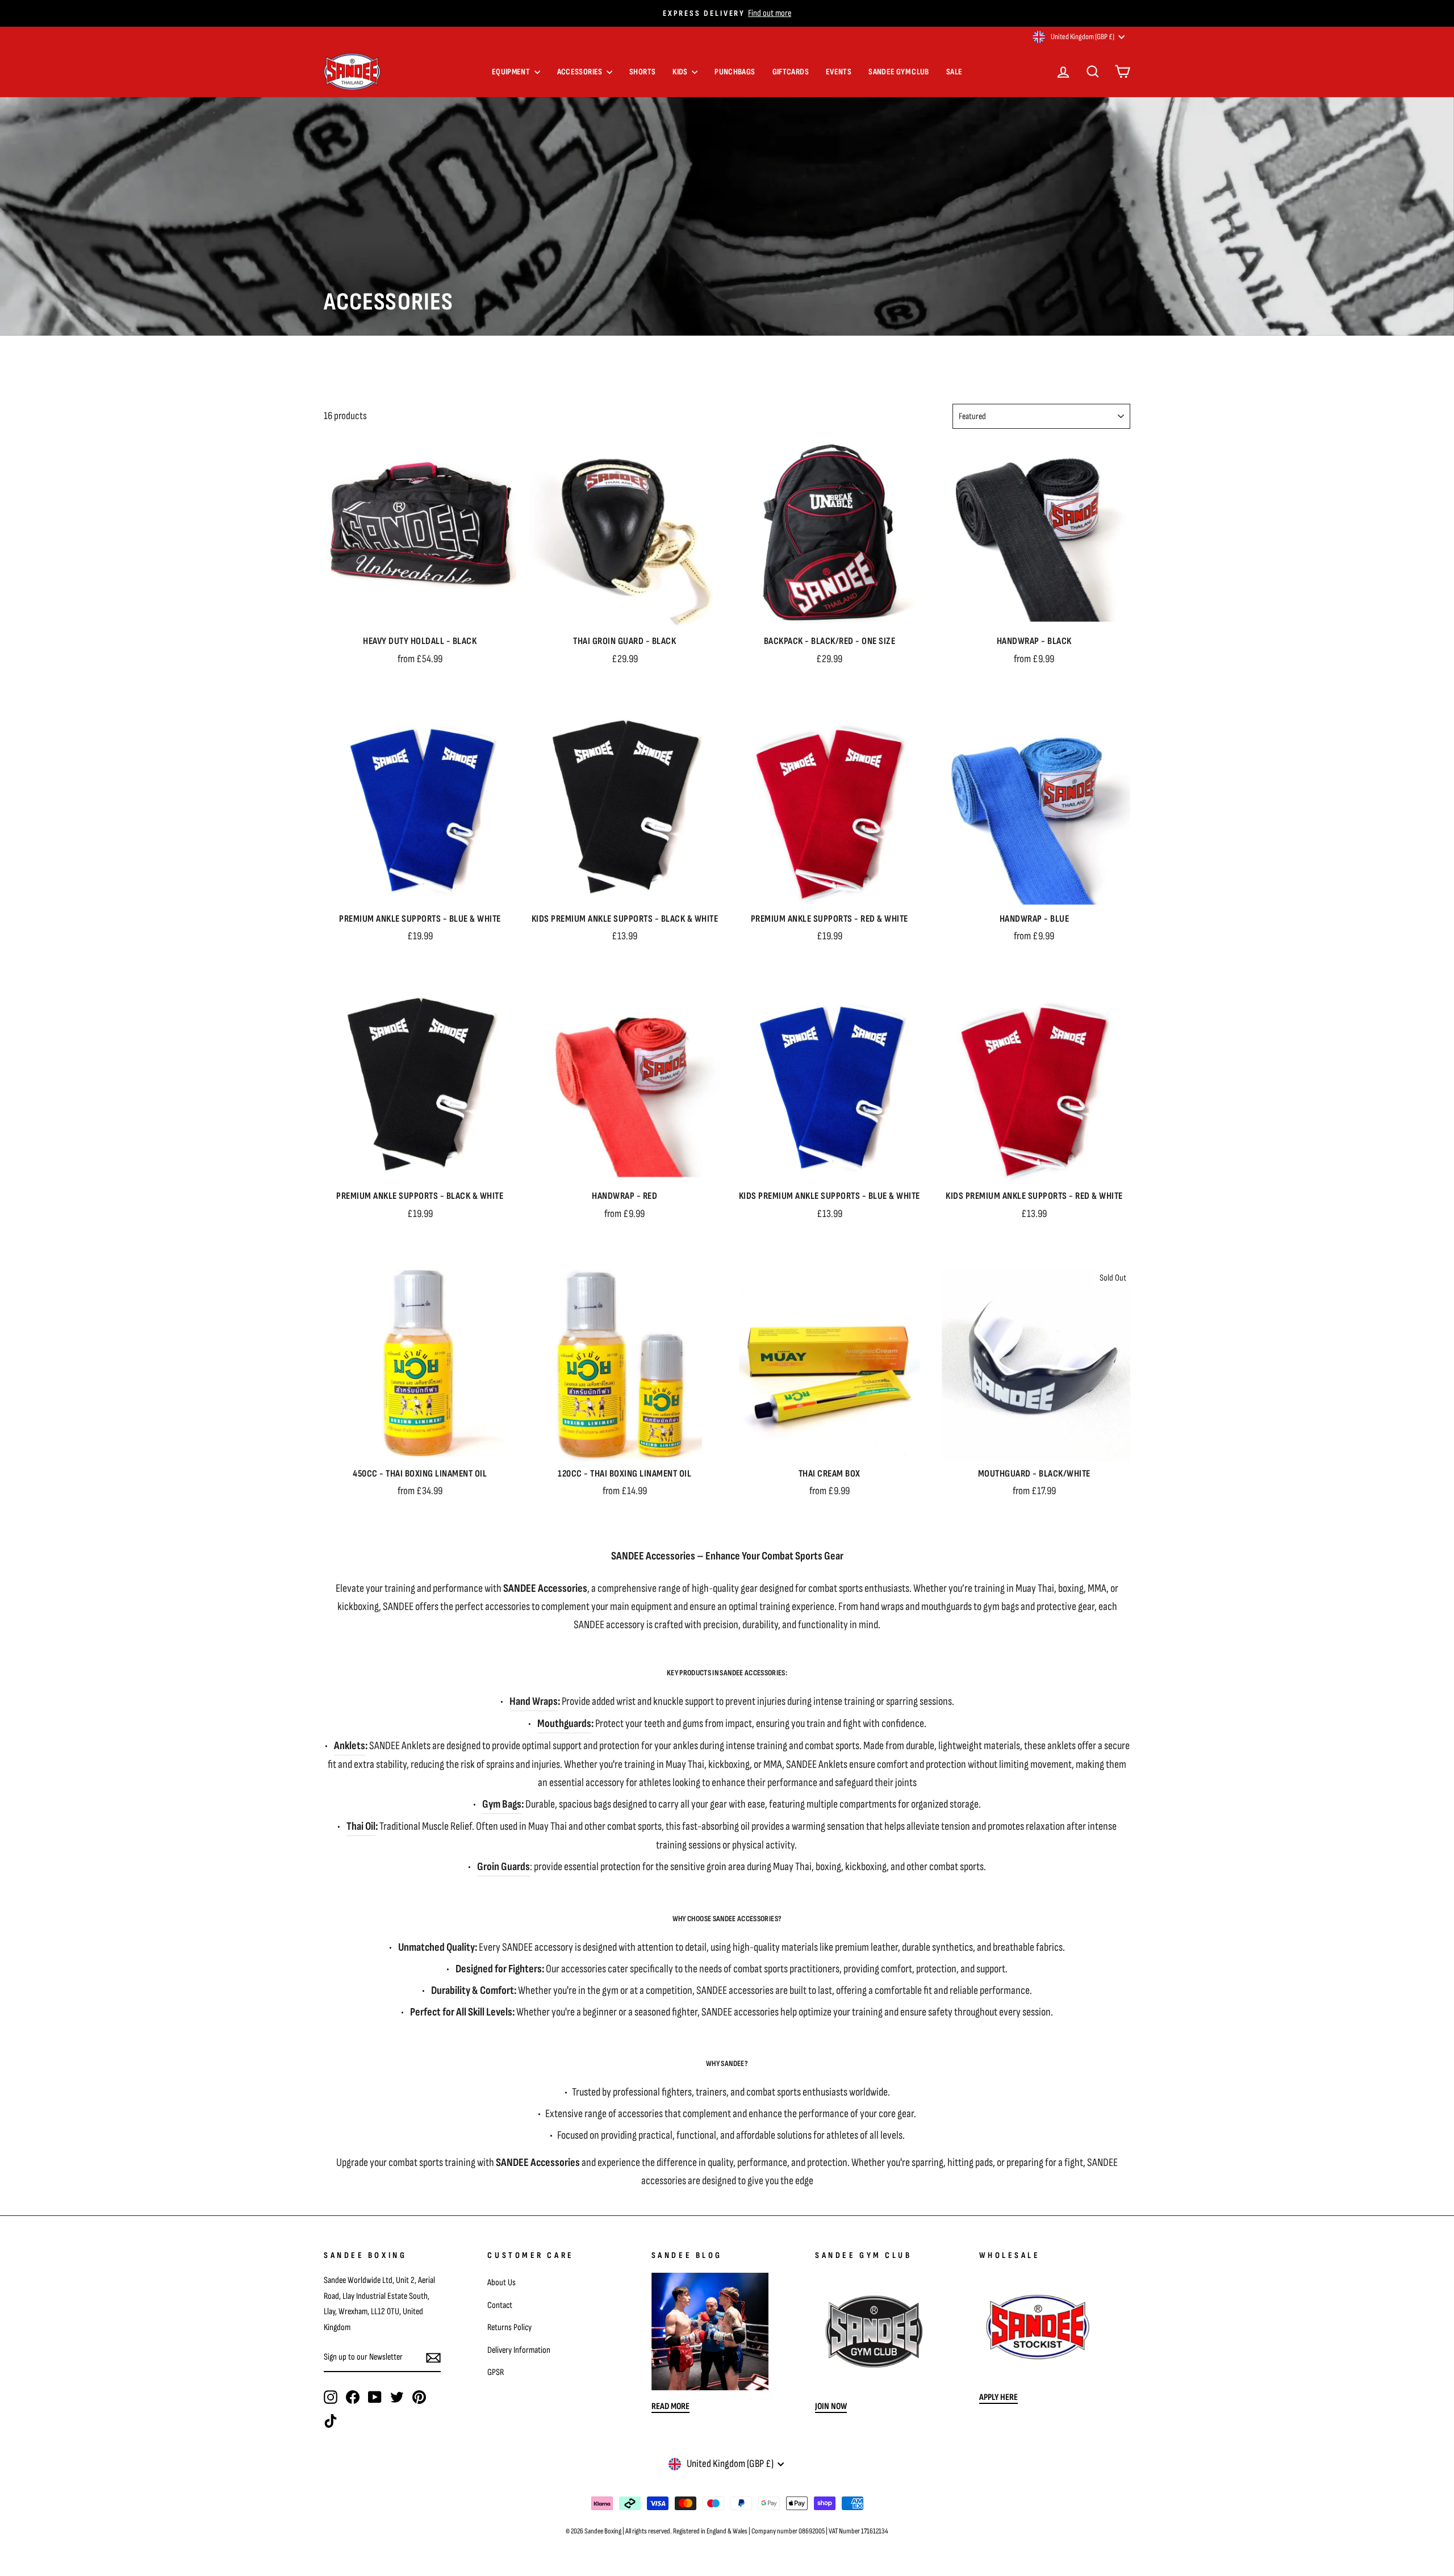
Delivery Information (519, 2350)
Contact (500, 2305)
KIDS (681, 72)
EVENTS (839, 72)
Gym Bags (502, 1804)
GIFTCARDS (791, 72)
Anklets (350, 1746)
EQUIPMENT (512, 72)
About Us (502, 2282)
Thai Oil (361, 1826)
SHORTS (642, 72)
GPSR (496, 2372)
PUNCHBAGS (735, 72)
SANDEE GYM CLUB (899, 72)
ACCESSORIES (581, 72)
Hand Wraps (534, 1701)
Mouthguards (564, 1724)
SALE (954, 72)
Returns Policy (509, 2327)
